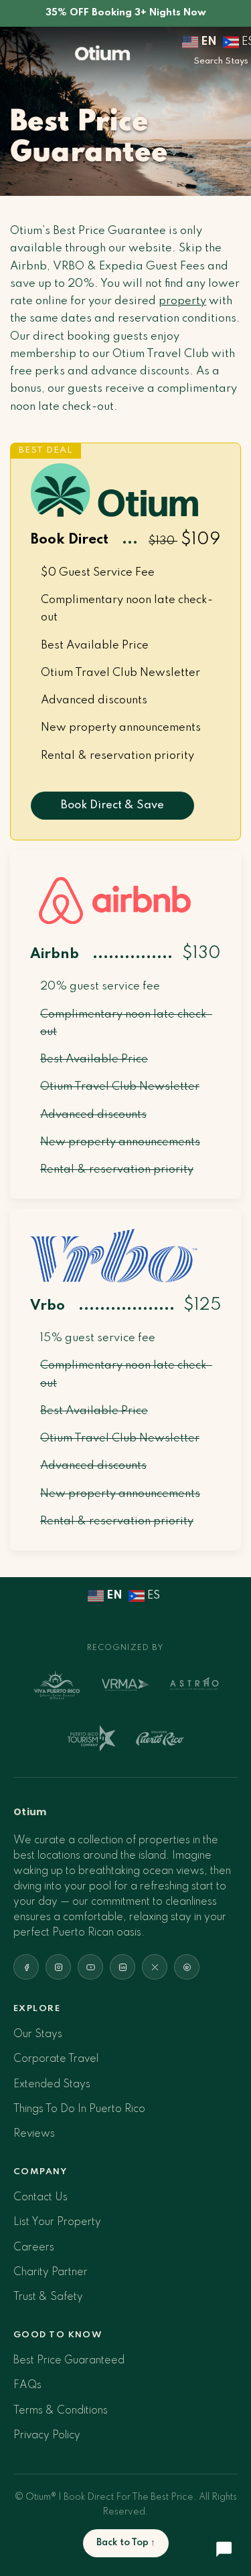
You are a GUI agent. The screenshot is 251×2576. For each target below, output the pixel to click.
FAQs (27, 2385)
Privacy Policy (47, 2436)
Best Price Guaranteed (69, 2361)
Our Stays (38, 2034)
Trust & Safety (48, 2297)
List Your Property (57, 2222)
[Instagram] (58, 1967)
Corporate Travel (56, 2059)
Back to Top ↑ (126, 2543)
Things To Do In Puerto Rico (79, 2109)
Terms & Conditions (61, 2411)
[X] (155, 1967)
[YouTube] (90, 1967)
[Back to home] (102, 52)
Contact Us (40, 2198)
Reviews (34, 2134)
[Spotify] (187, 1967)
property (182, 301)
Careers (34, 2248)
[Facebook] (26, 1967)
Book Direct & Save (112, 805)
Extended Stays (52, 2085)
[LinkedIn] (122, 1967)
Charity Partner (51, 2272)
